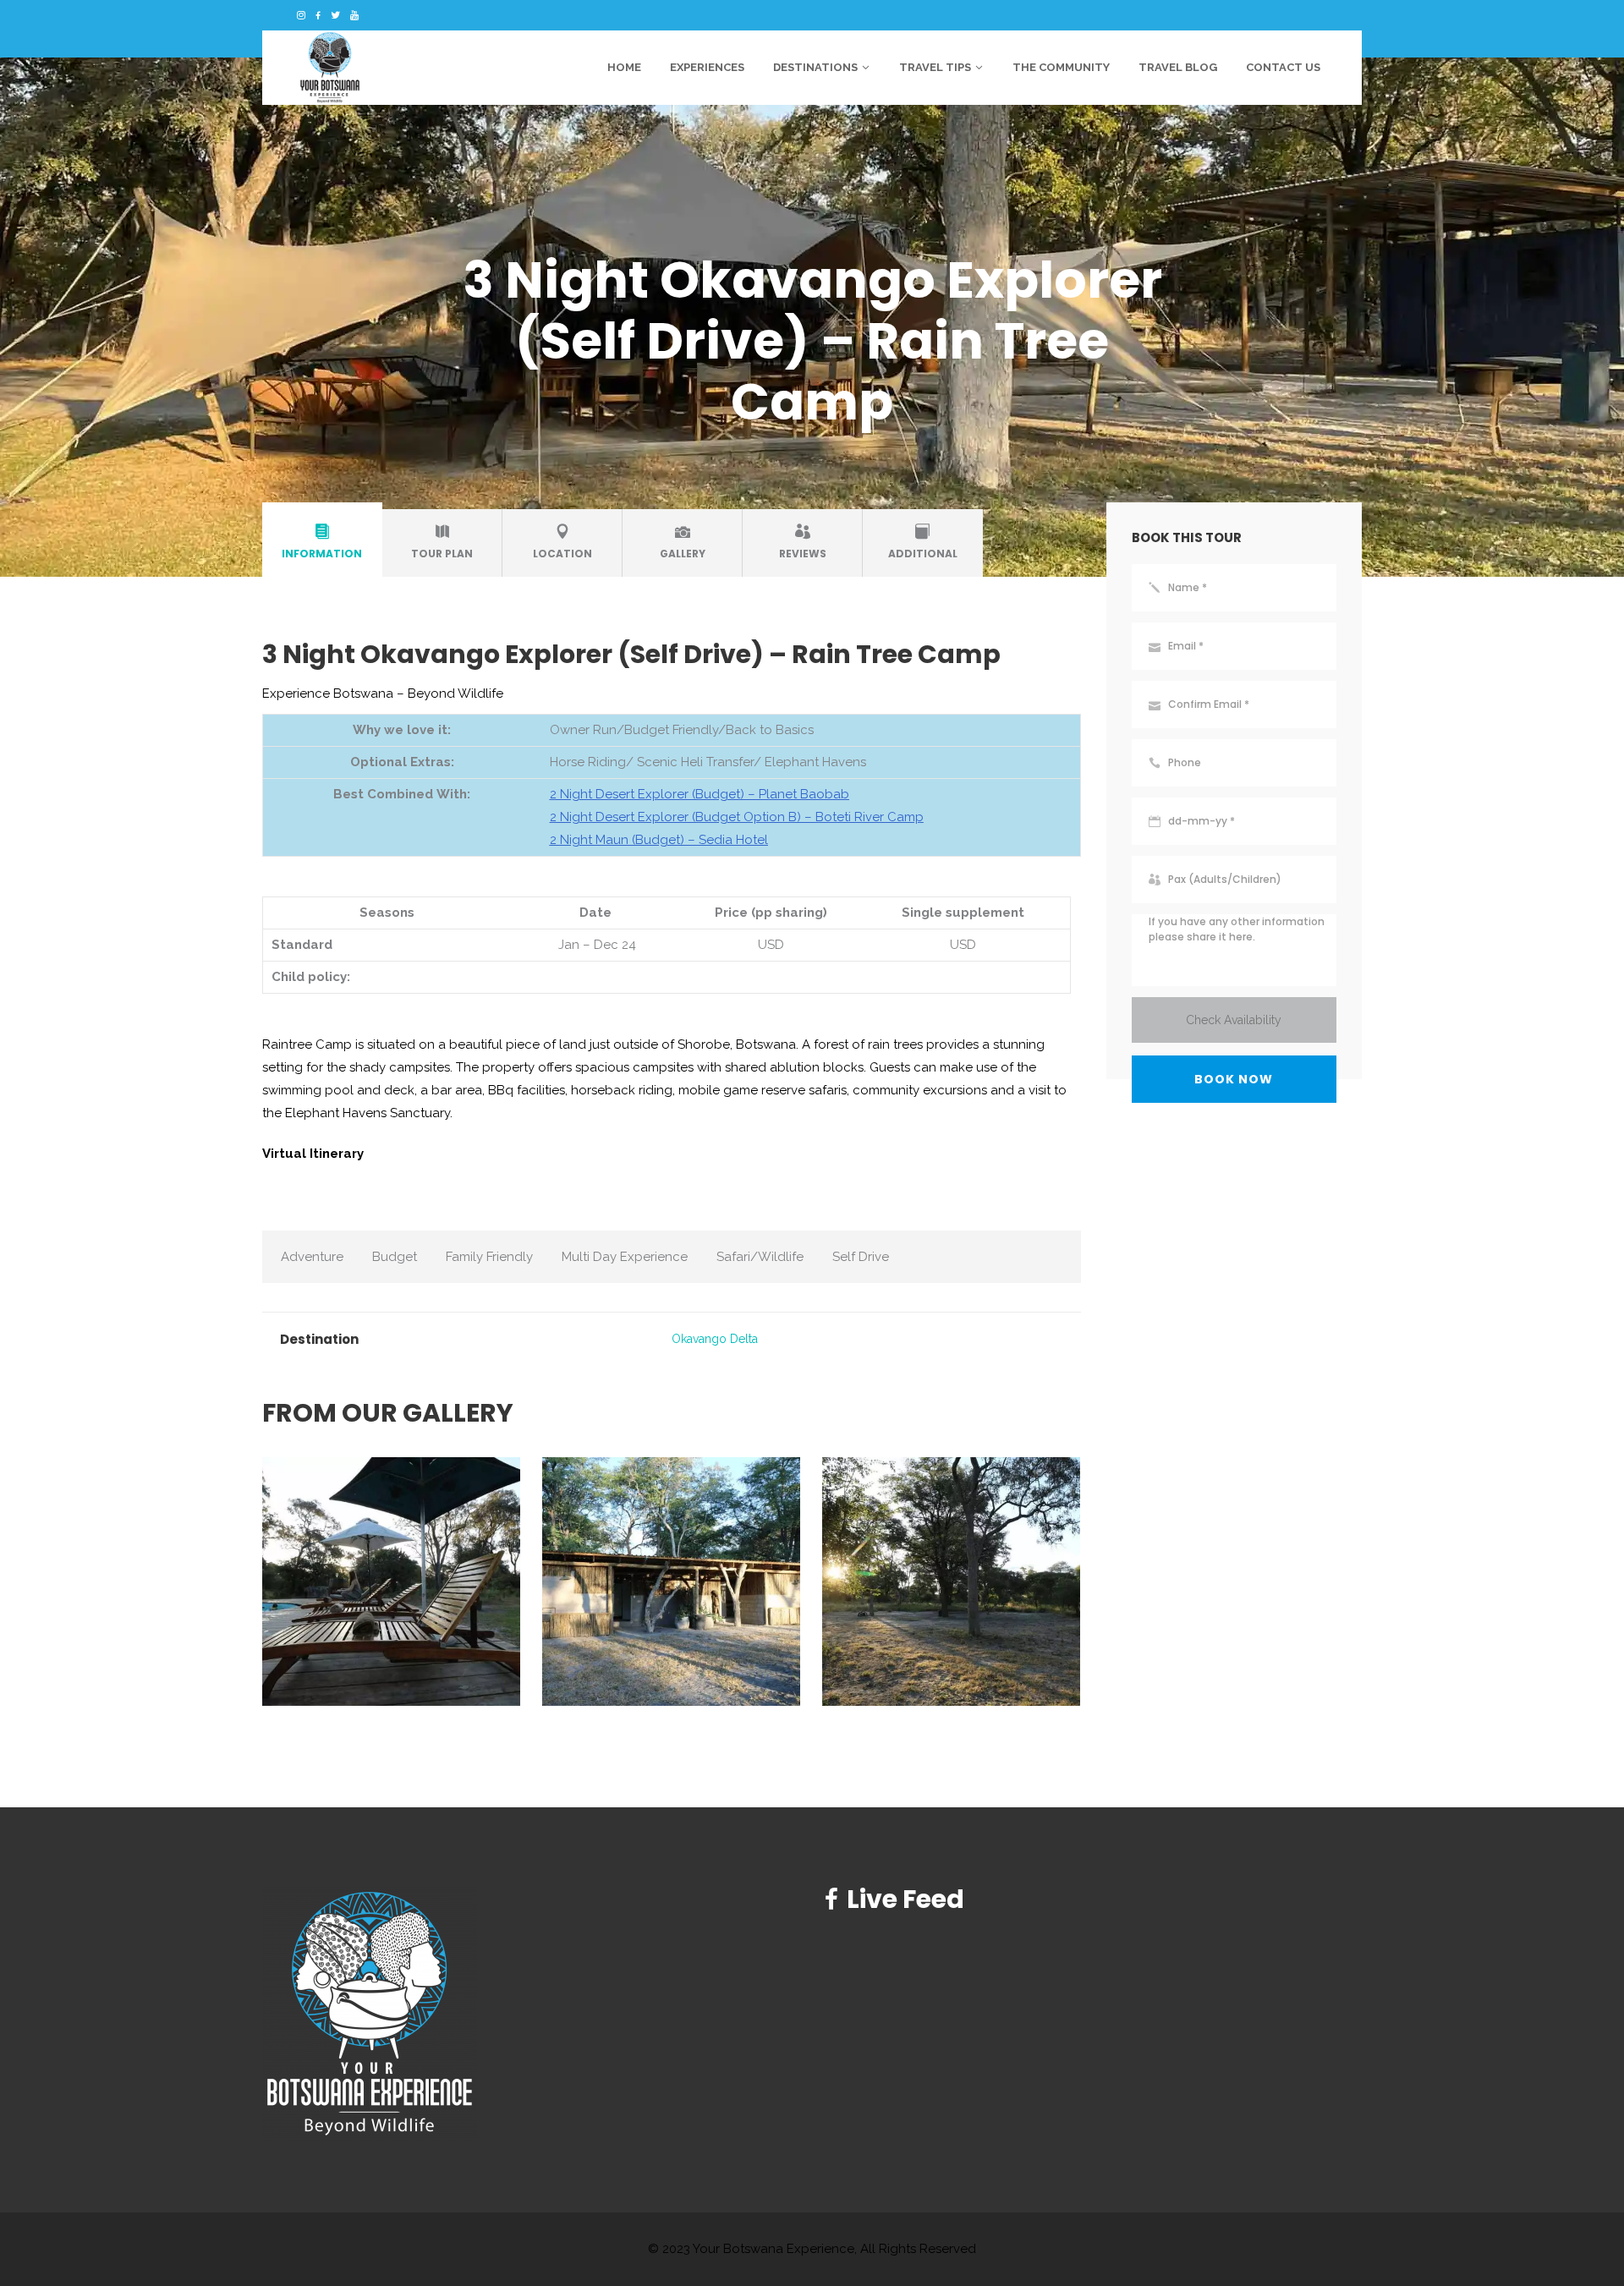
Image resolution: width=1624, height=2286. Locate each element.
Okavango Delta (715, 1339)
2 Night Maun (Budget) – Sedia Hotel (659, 840)
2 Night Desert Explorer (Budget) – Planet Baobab (700, 794)
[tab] (322, 543)
